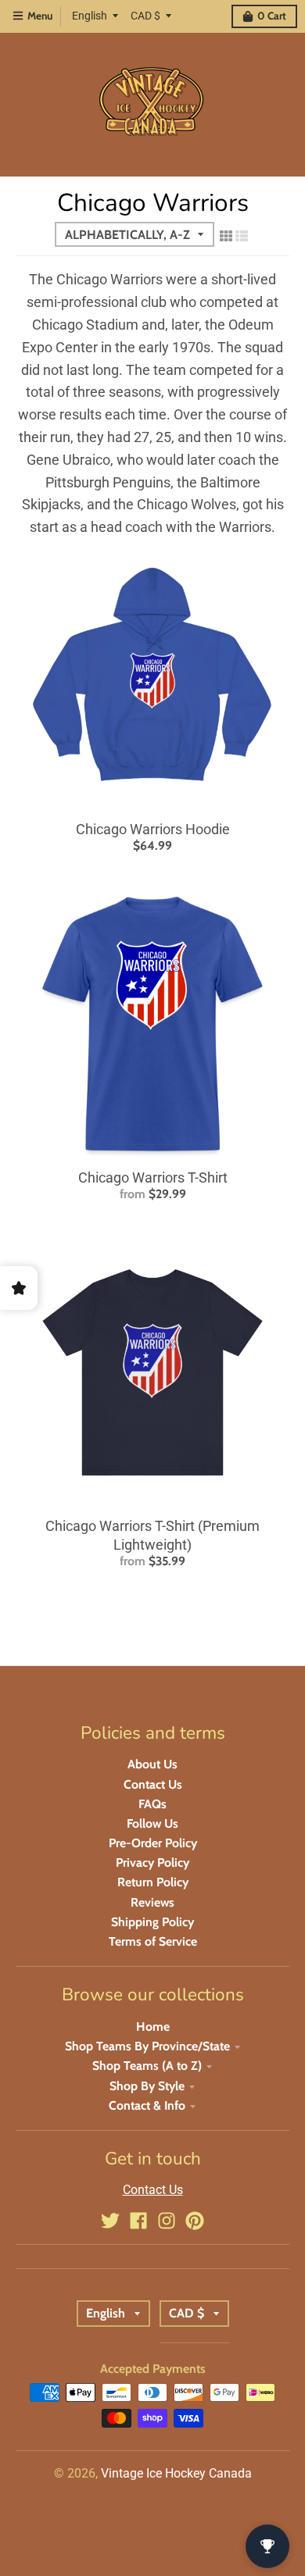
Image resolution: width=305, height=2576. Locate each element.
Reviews (152, 1902)
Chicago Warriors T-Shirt (153, 1177)
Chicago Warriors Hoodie (153, 829)
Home (153, 2027)
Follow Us (152, 1823)
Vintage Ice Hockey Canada (176, 2473)
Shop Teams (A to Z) (147, 2066)
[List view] (242, 236)
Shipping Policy (152, 1922)
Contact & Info (147, 2105)
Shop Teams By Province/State (147, 2046)
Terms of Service (153, 1941)
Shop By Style (147, 2086)
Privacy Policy (152, 1862)
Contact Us (153, 1784)
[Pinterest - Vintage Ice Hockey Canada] (195, 2221)
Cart (272, 16)
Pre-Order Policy (153, 1843)
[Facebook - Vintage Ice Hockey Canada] (138, 2221)
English (90, 16)
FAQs (152, 1804)
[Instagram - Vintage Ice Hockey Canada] (167, 2221)
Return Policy (153, 1882)
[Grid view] (226, 236)
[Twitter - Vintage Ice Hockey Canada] (110, 2221)
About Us (152, 1764)
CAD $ (145, 16)
